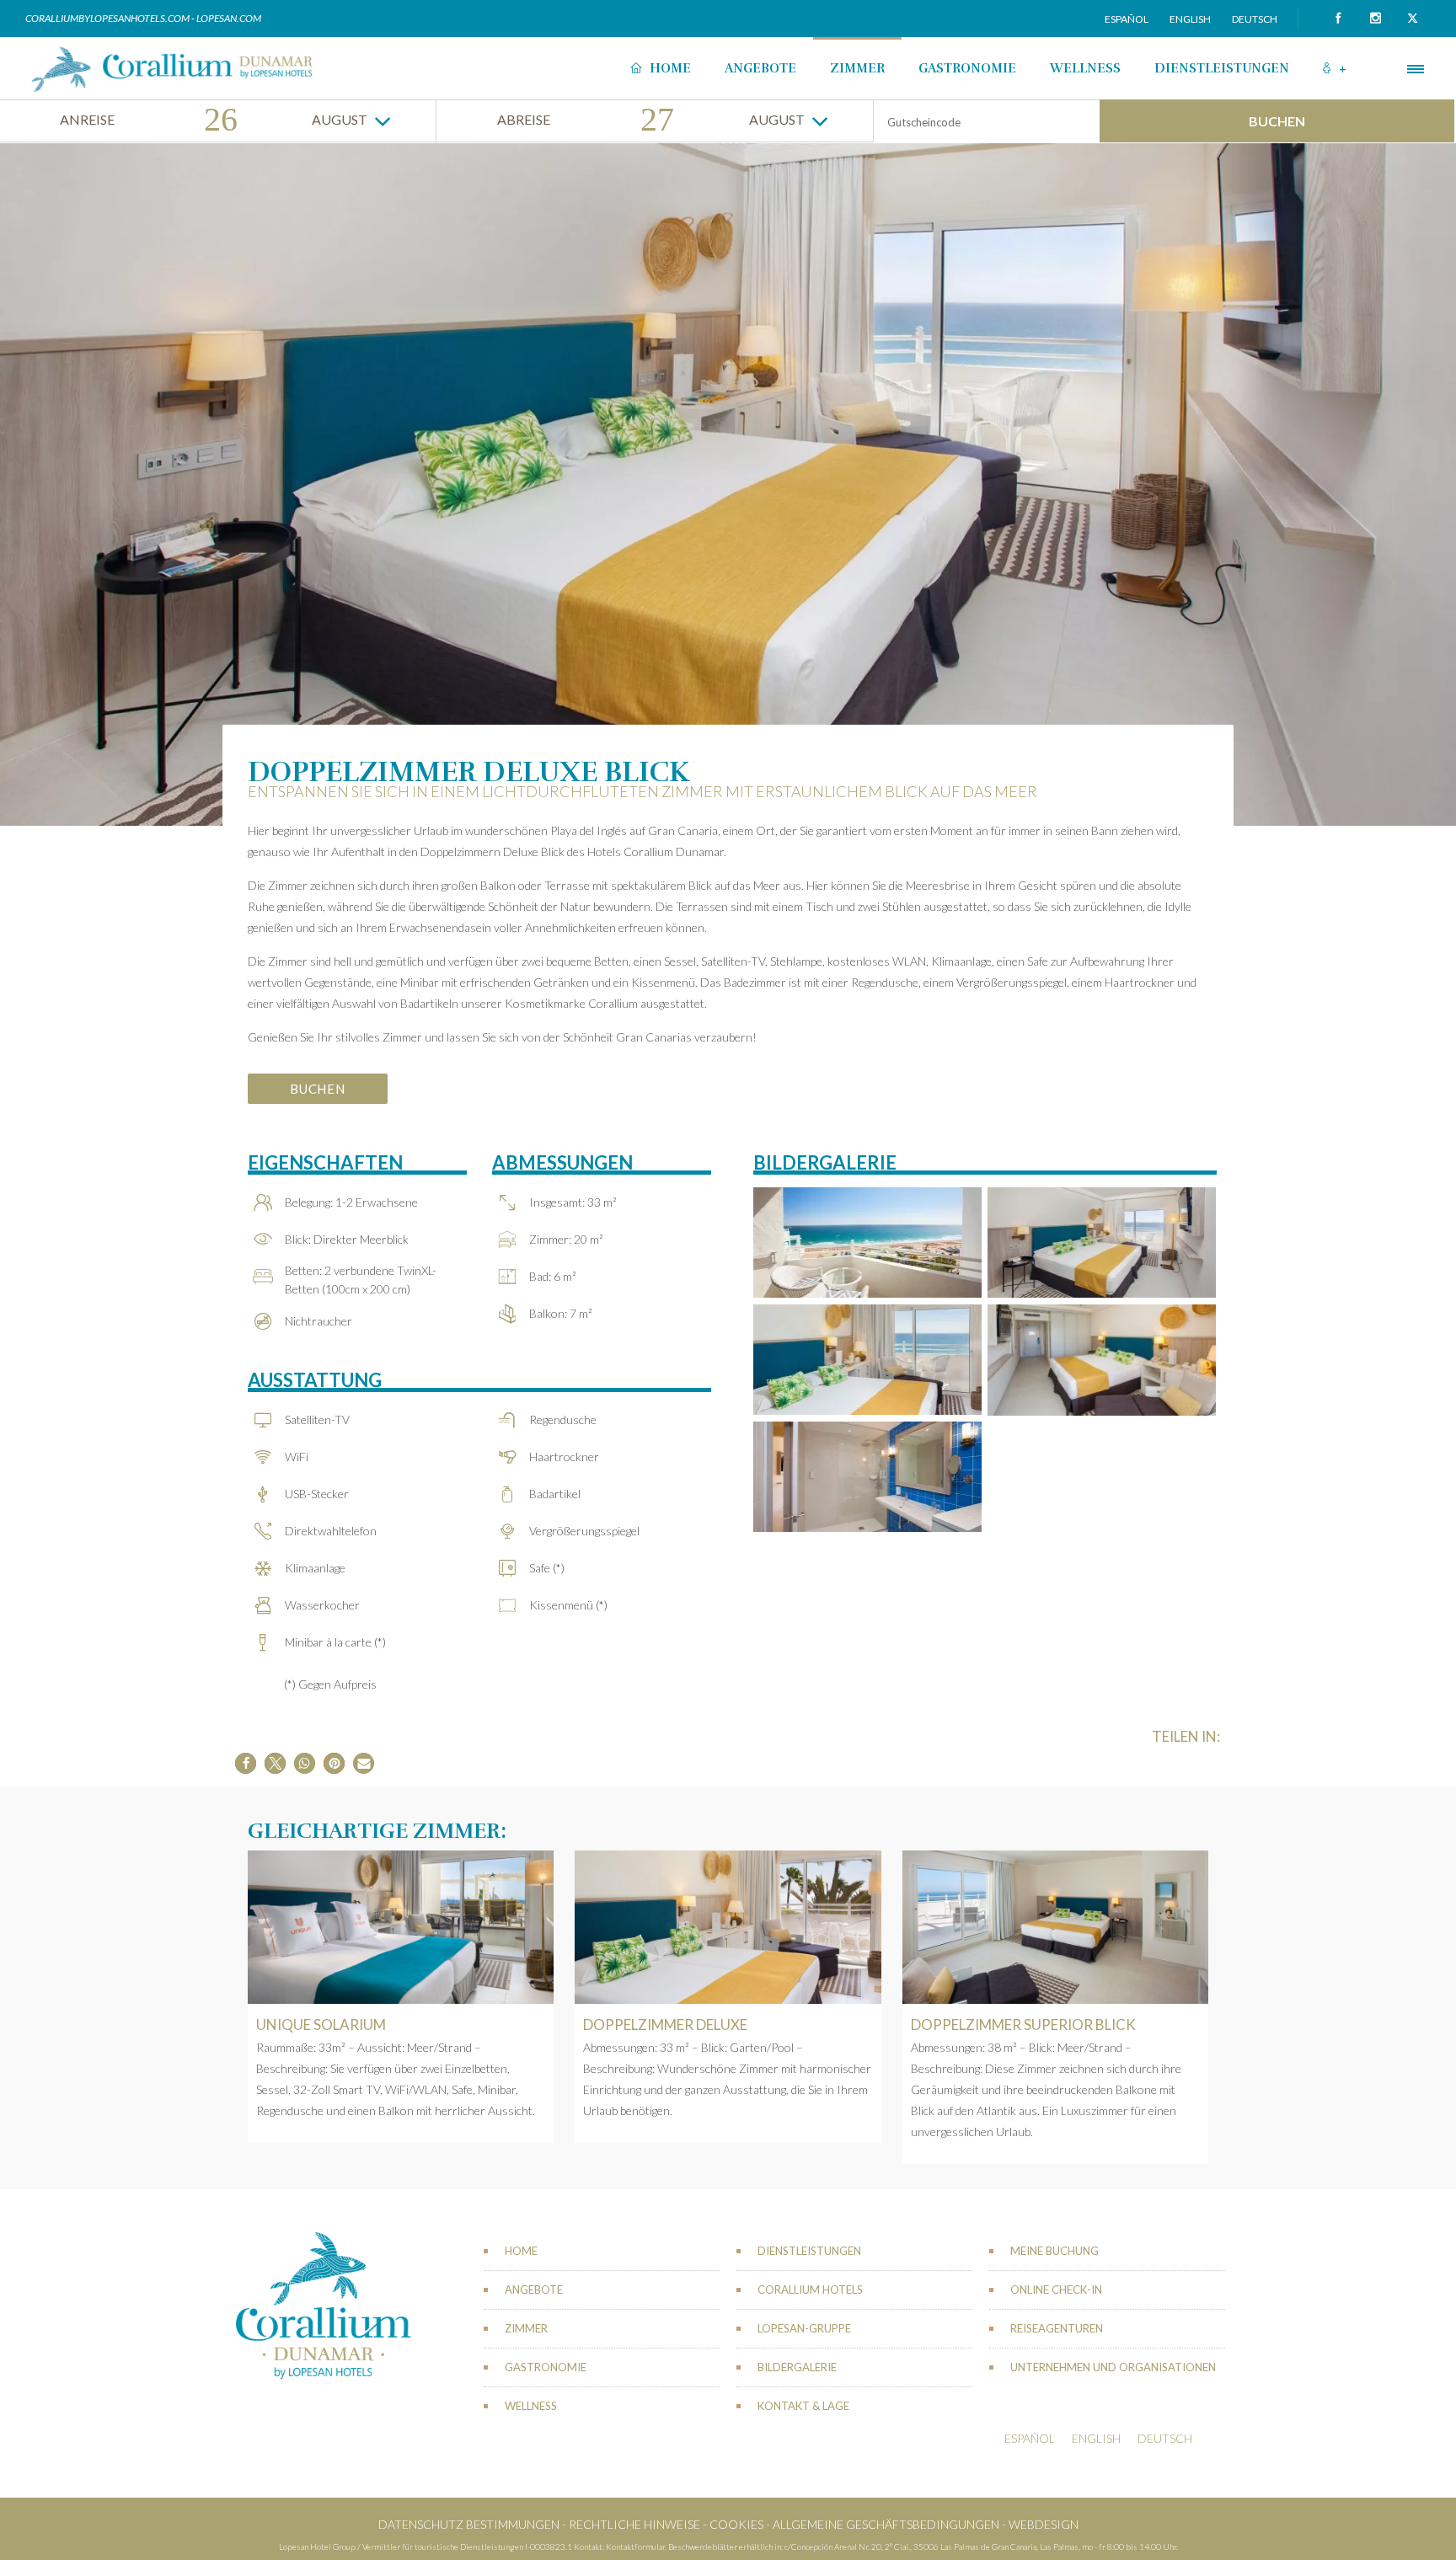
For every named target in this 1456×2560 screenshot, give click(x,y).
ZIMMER (857, 68)
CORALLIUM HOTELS (810, 2290)
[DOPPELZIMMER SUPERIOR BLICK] (1055, 1927)
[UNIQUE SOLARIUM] (401, 1927)
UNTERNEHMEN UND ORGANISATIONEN (1113, 2367)
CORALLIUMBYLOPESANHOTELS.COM (108, 18)
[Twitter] (1412, 19)
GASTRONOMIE (967, 68)
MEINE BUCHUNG (1055, 2251)
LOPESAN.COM (229, 18)
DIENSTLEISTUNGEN (1222, 68)
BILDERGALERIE (797, 2367)
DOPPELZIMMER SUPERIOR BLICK (1023, 2024)
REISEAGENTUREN (1057, 2328)
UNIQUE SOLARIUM (321, 2024)
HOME (670, 68)
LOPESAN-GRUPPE (804, 2328)
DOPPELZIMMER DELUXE (665, 2024)
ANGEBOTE (760, 68)
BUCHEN (1277, 121)
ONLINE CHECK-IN (1056, 2290)
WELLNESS (1085, 68)
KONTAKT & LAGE (803, 2406)
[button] (246, 1763)
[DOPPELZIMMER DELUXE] (728, 1927)
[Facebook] (1338, 19)
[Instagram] (1375, 19)
